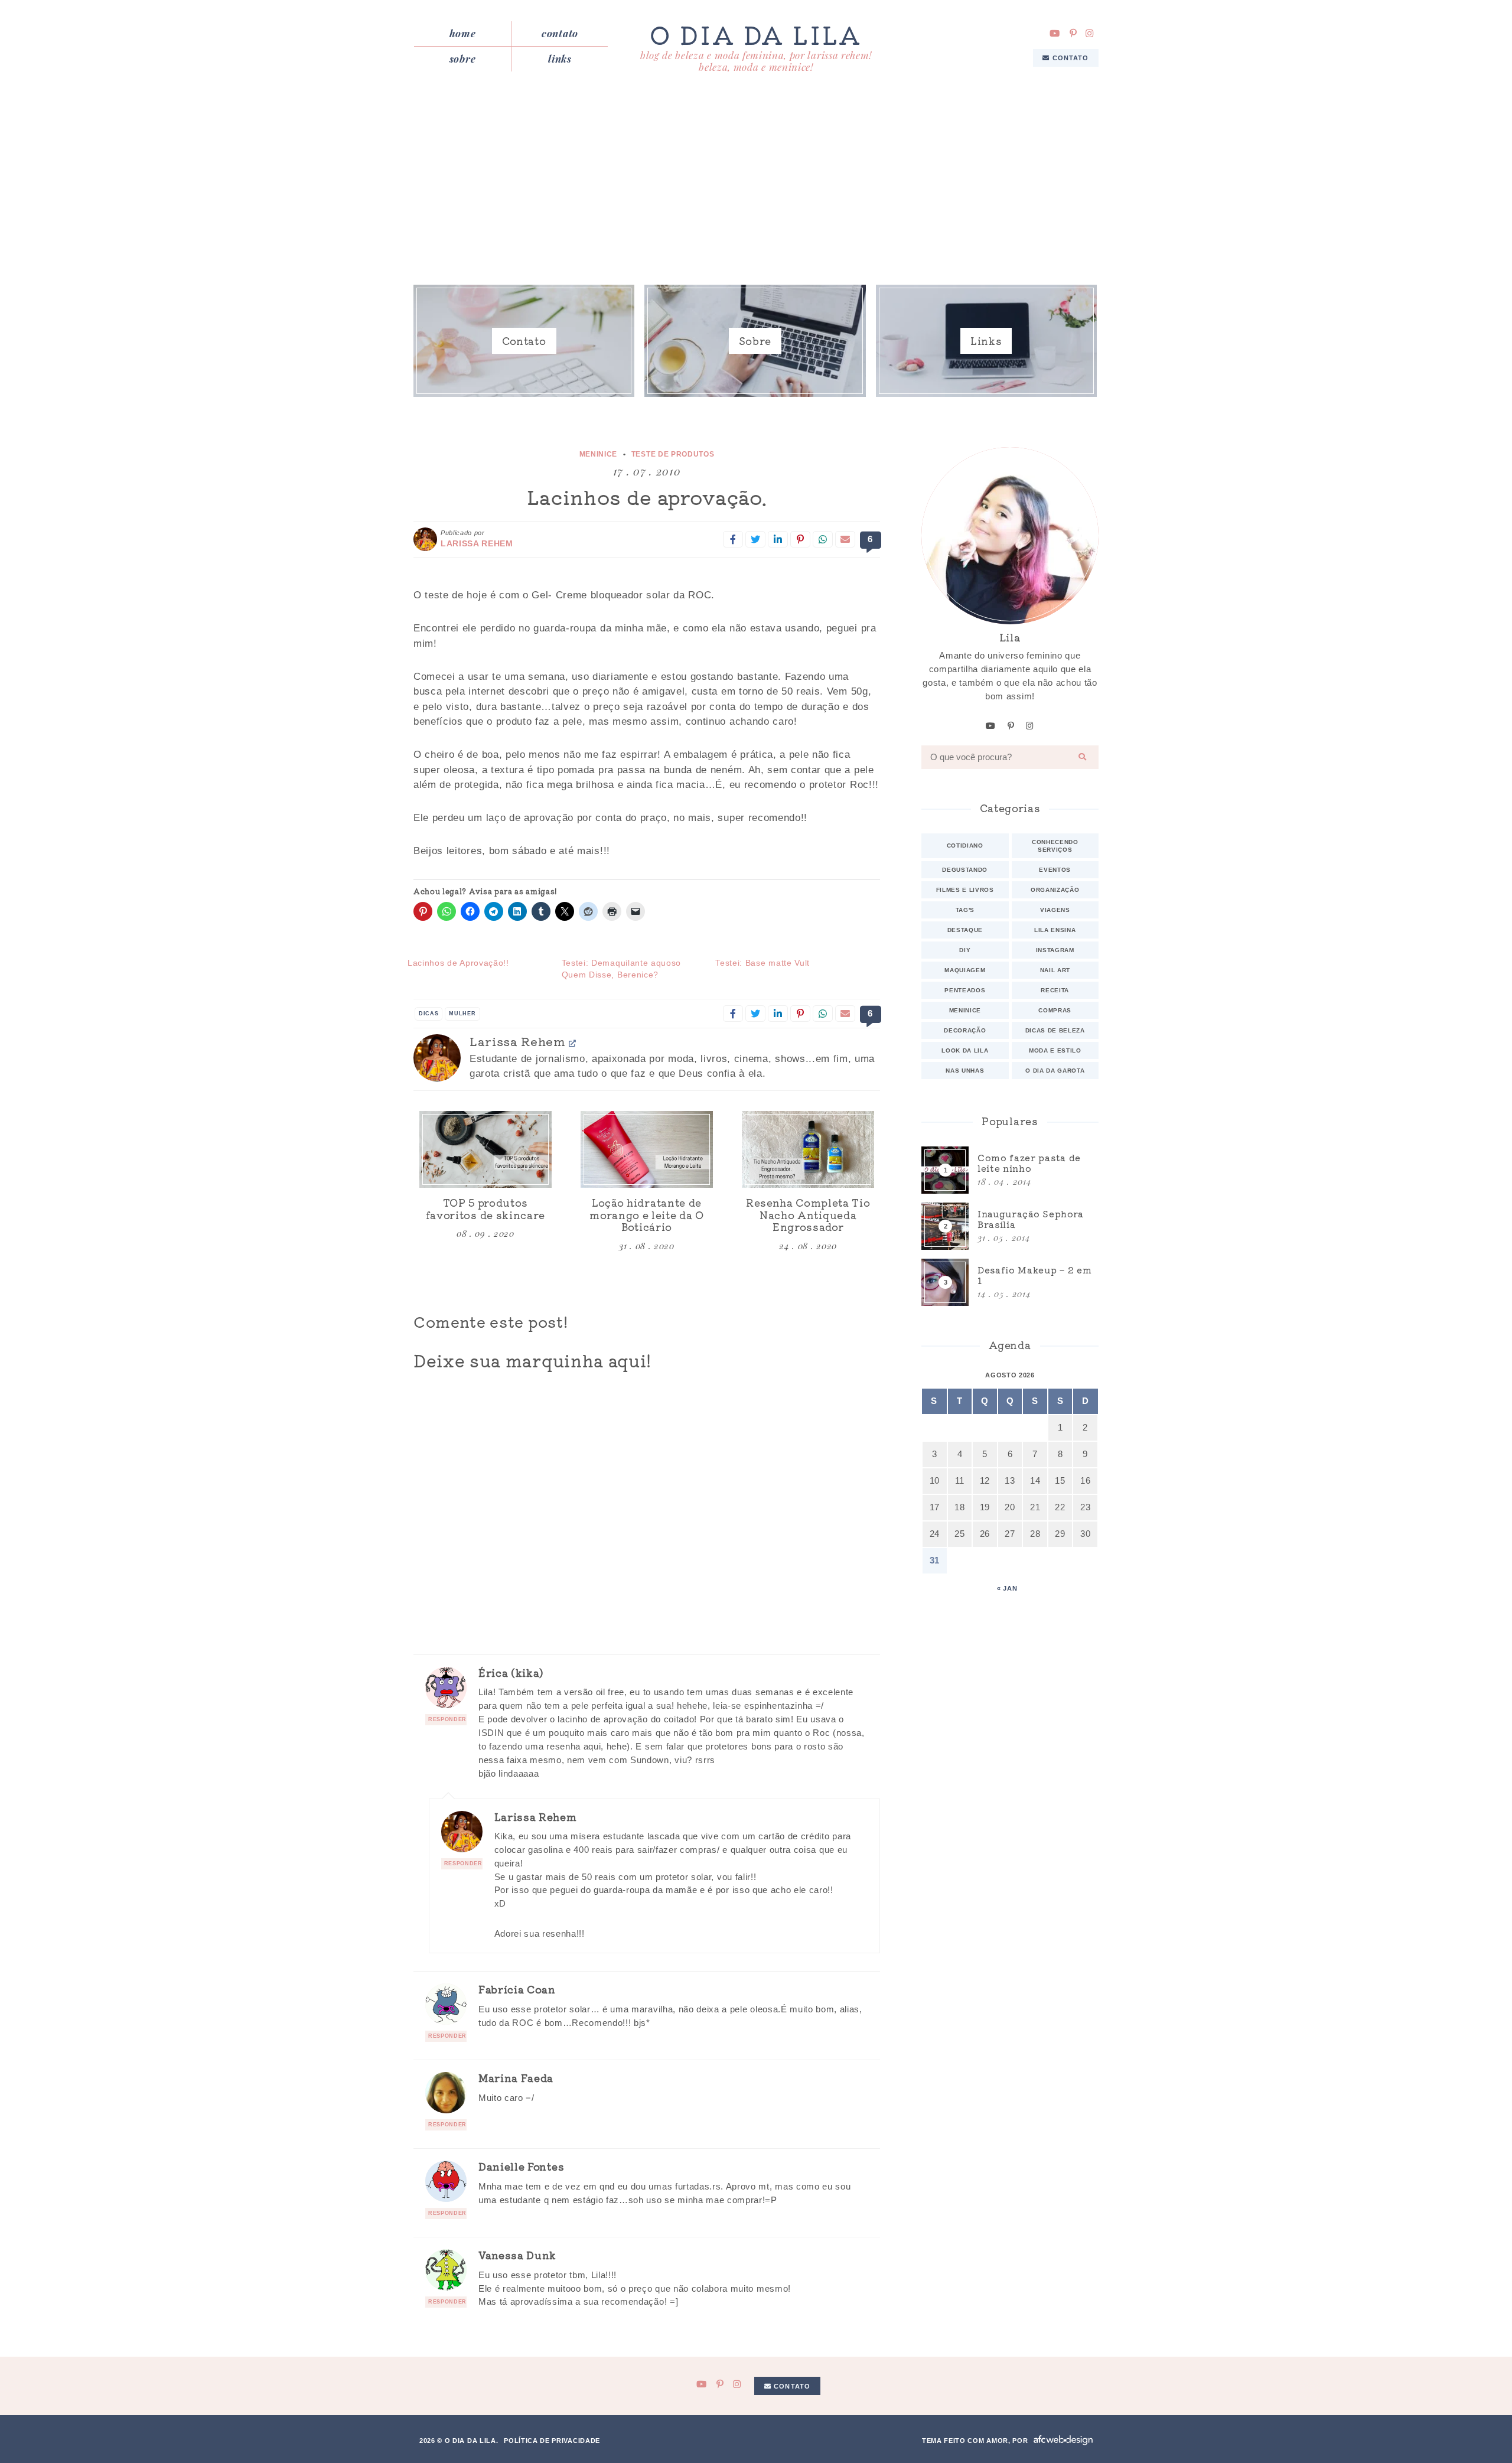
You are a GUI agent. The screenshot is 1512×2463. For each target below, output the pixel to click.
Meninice (598, 454)
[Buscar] (1083, 757)
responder (447, 1719)
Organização (1055, 890)
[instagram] (1090, 33)
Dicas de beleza (1055, 1030)
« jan (1007, 1588)
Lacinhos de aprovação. (647, 497)
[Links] (986, 341)
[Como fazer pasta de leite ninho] (1010, 1170)
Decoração (965, 1030)
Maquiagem (965, 970)
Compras (1055, 1010)
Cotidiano (965, 846)
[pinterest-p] (1073, 33)
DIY (965, 950)
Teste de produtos (673, 454)
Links (560, 58)
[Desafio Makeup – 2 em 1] (1010, 1282)
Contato (560, 33)
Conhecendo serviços (1055, 846)
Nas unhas (965, 1071)
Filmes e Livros (965, 890)
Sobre (462, 58)
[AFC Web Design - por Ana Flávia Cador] (1063, 2440)
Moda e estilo (1055, 1050)
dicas (428, 1014)
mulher (462, 1014)
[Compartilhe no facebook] (733, 539)
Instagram (1055, 950)
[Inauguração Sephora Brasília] (1010, 1226)
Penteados (965, 990)
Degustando (965, 870)
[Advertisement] (756, 182)
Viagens (1055, 910)
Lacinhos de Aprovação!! (458, 963)
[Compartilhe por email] (845, 539)
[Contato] (524, 341)
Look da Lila (965, 1050)
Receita (1055, 990)
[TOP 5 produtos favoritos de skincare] (485, 1149)
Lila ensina (1055, 930)
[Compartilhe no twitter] (755, 539)
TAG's (965, 910)
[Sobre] (755, 341)
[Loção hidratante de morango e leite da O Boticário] (647, 1149)
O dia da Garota (1055, 1071)
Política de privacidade (552, 2441)
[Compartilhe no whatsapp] (823, 539)
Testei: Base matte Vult (762, 963)
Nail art (1055, 970)
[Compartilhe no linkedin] (778, 539)
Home (463, 33)
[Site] (573, 1043)
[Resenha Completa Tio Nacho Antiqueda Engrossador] (808, 1149)
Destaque (965, 930)
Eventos (1055, 870)
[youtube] (1055, 33)
